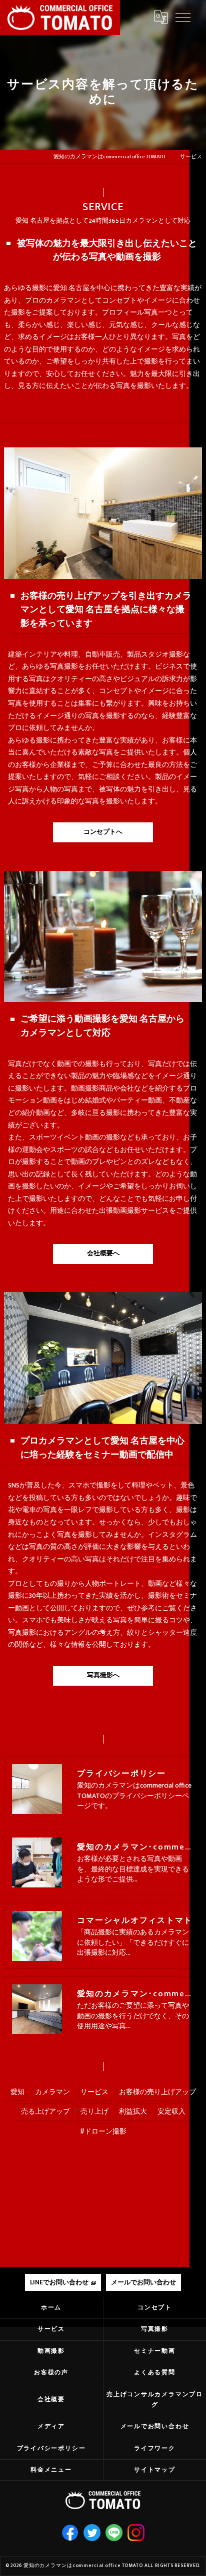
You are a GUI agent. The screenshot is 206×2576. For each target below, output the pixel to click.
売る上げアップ (45, 2112)
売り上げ (94, 2112)
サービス (94, 2092)
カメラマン (52, 2092)
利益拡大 (133, 2112)
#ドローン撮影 (103, 2132)
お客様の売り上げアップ (157, 2092)
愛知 (17, 2092)
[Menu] (183, 17)
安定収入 (171, 2112)
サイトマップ (155, 2470)
